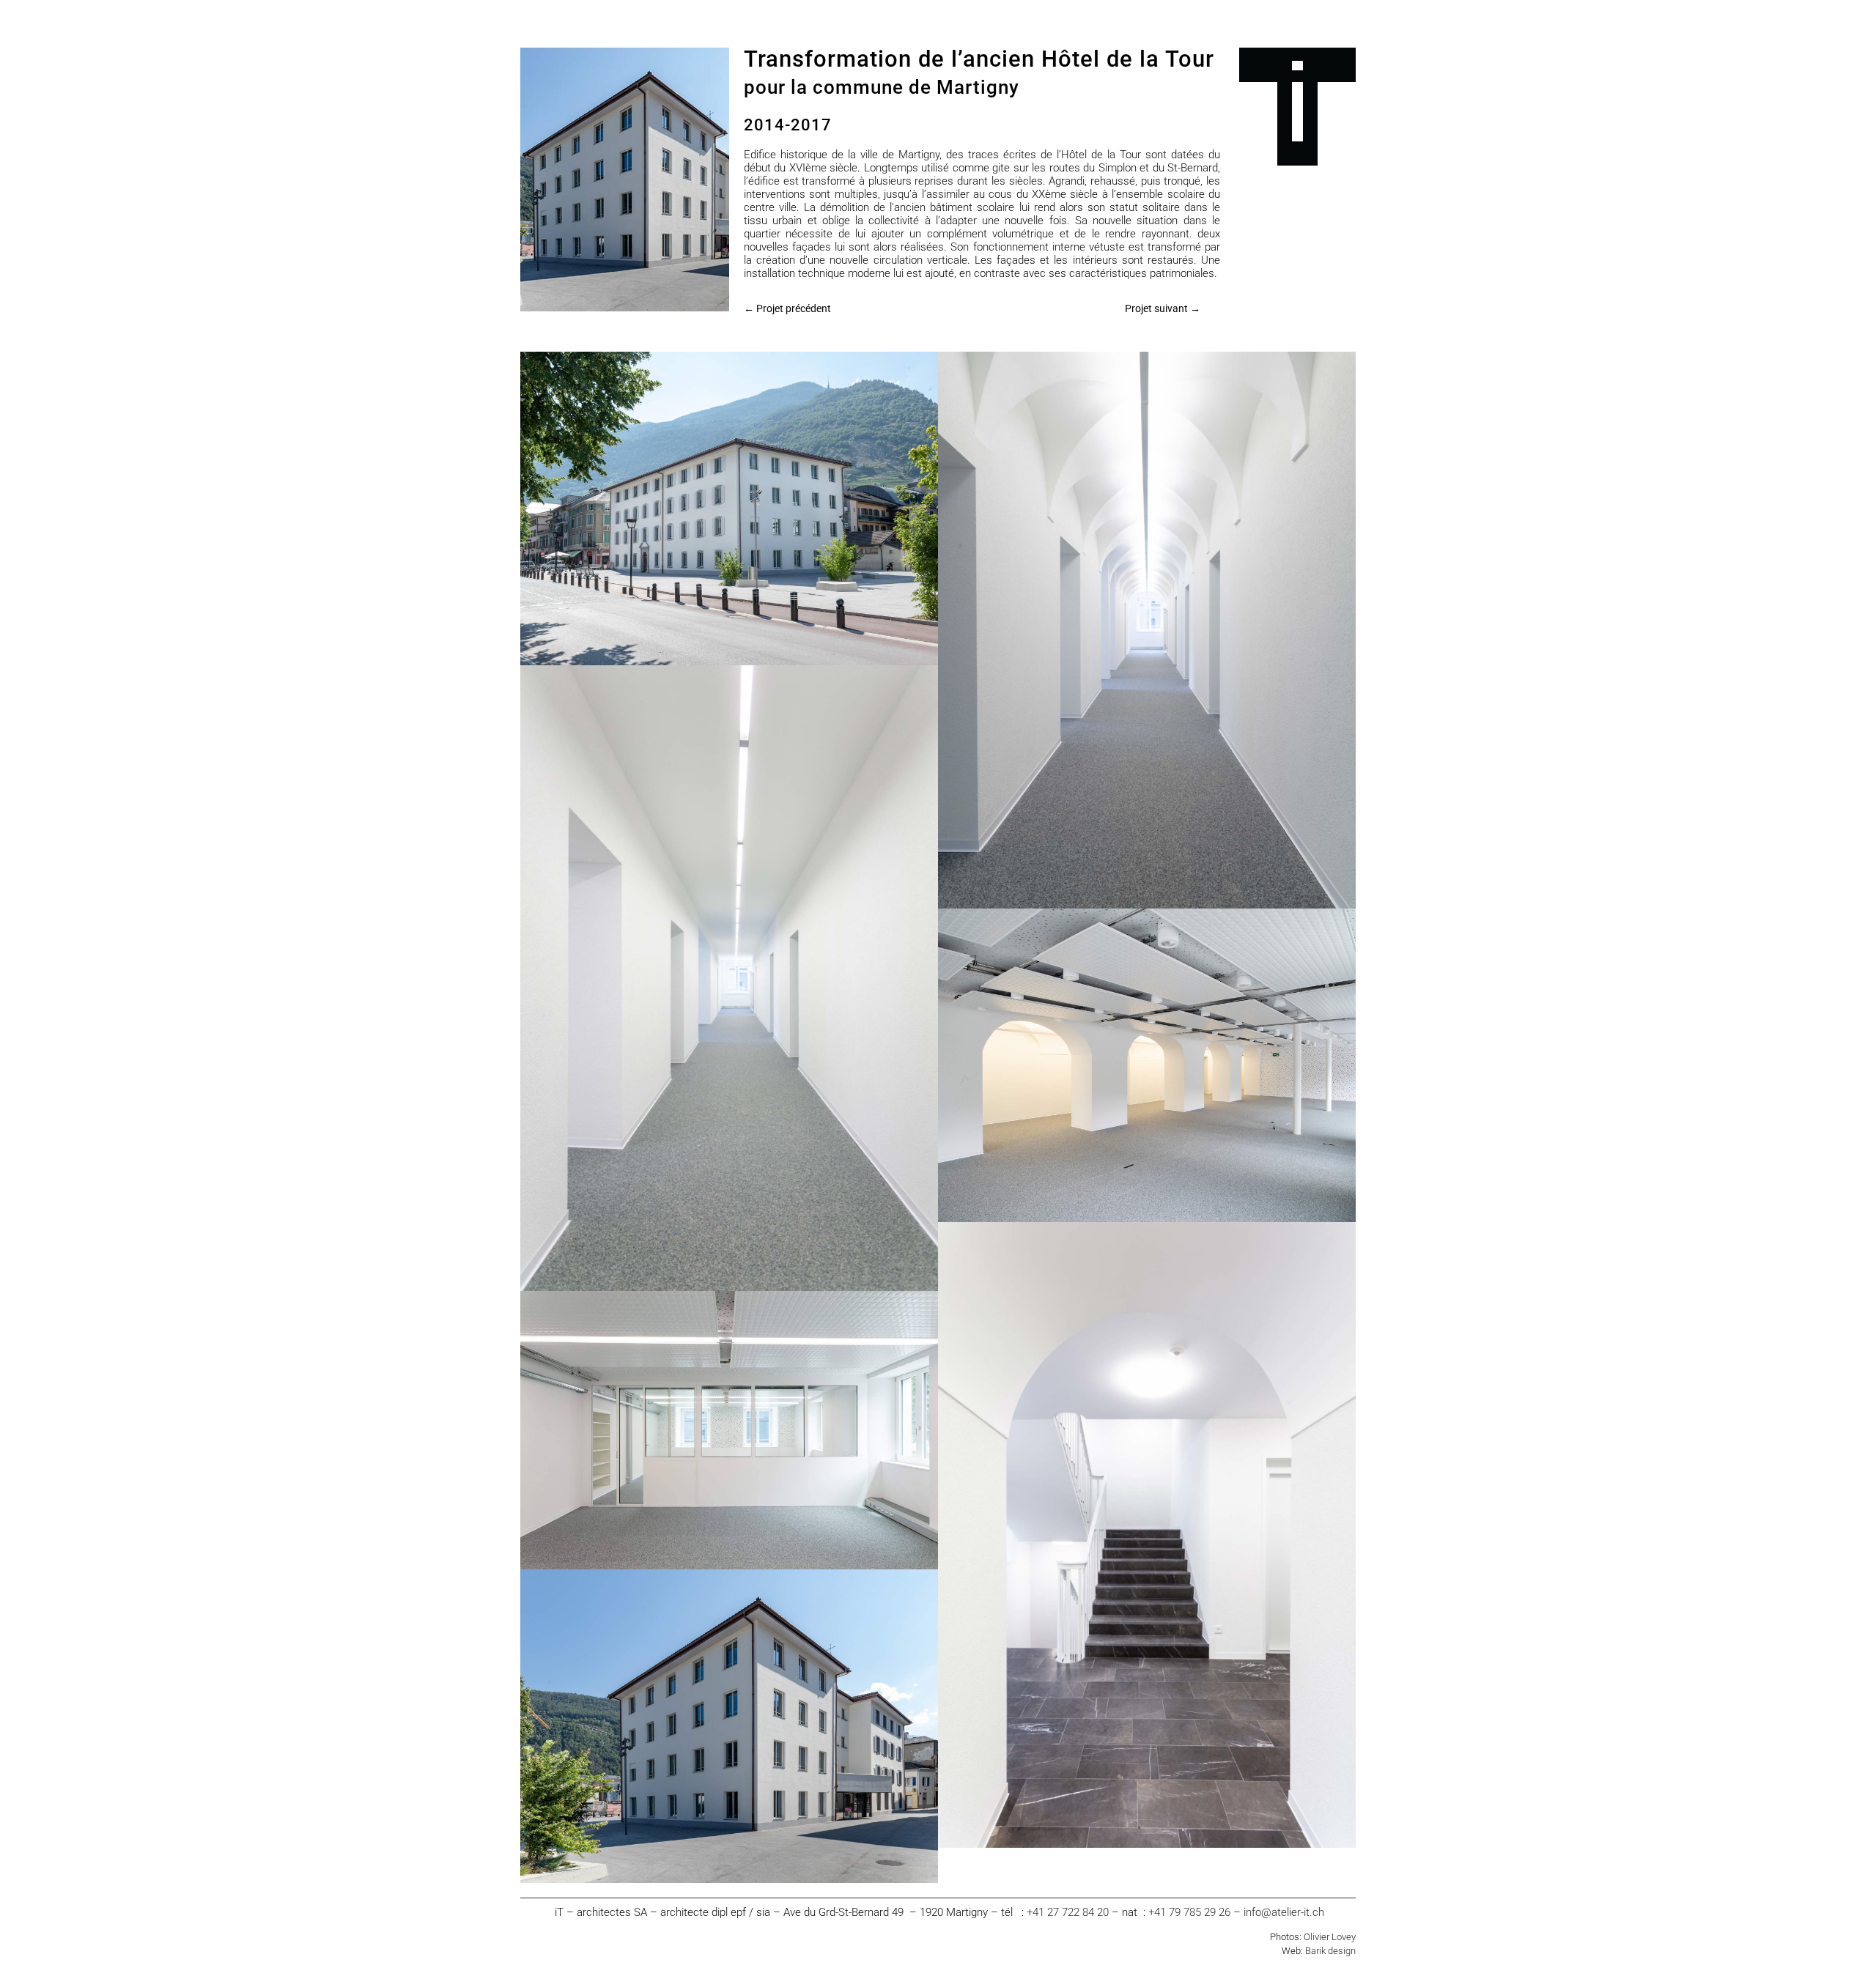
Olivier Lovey (1330, 1937)
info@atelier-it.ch (1284, 1912)
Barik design (1330, 1951)
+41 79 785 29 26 (1189, 1912)
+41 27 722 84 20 (1069, 1912)
